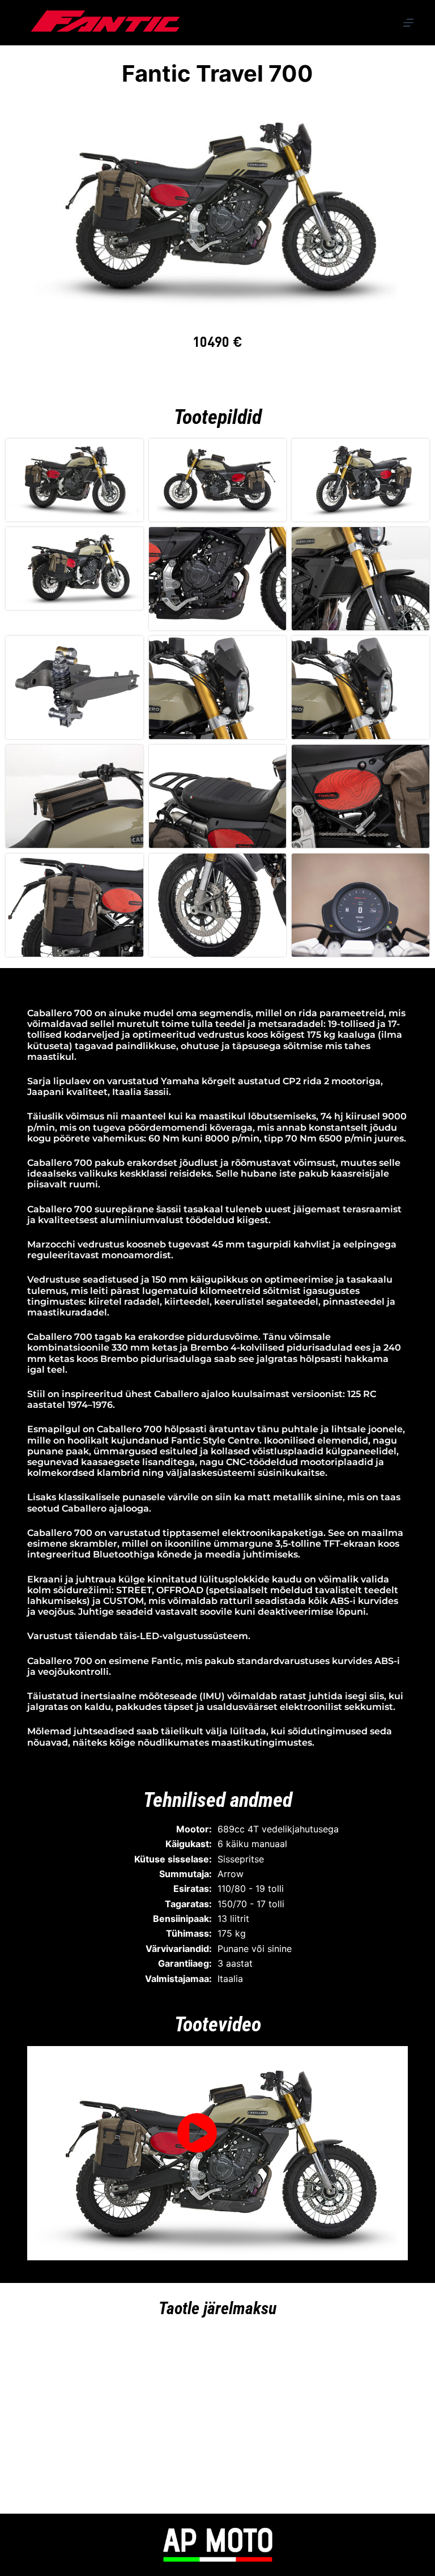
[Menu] (408, 23)
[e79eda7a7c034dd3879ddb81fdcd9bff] (217, 205)
